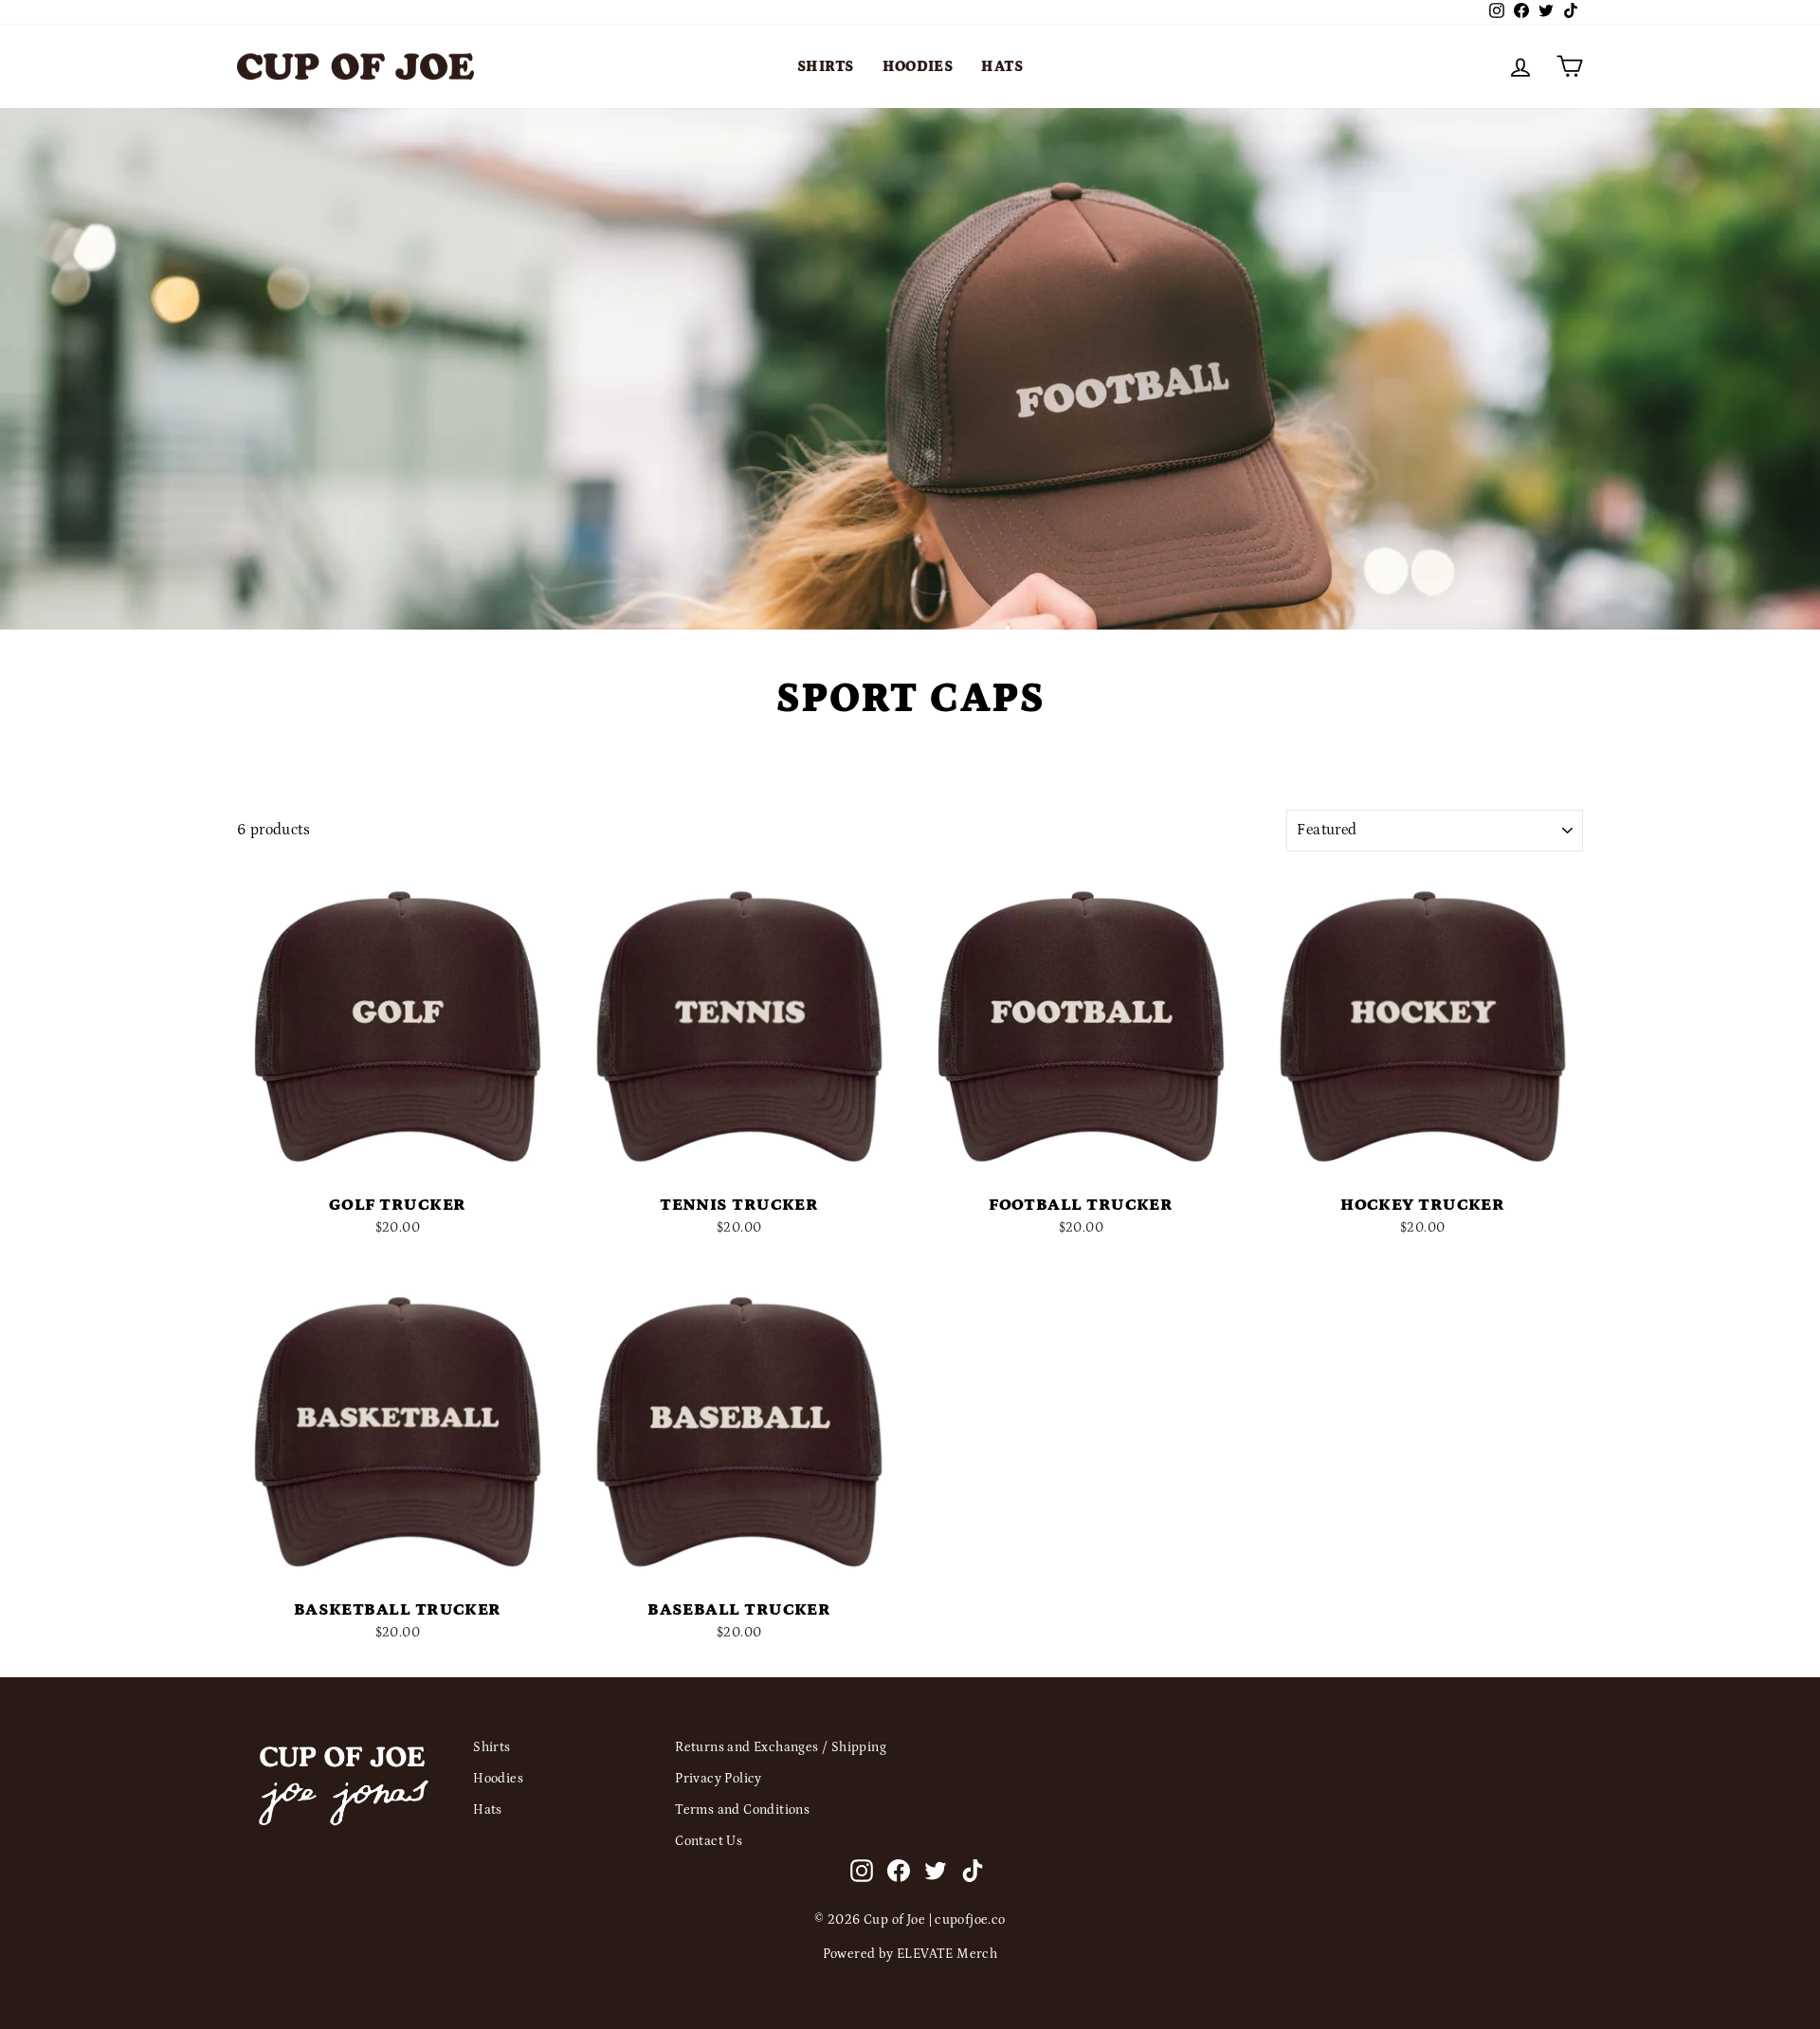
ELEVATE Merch (947, 1954)
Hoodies (918, 66)
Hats (1002, 66)
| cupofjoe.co (967, 1920)
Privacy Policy (719, 1779)
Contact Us (709, 1841)
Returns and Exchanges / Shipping (781, 1747)
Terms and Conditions (742, 1810)
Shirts (825, 66)
